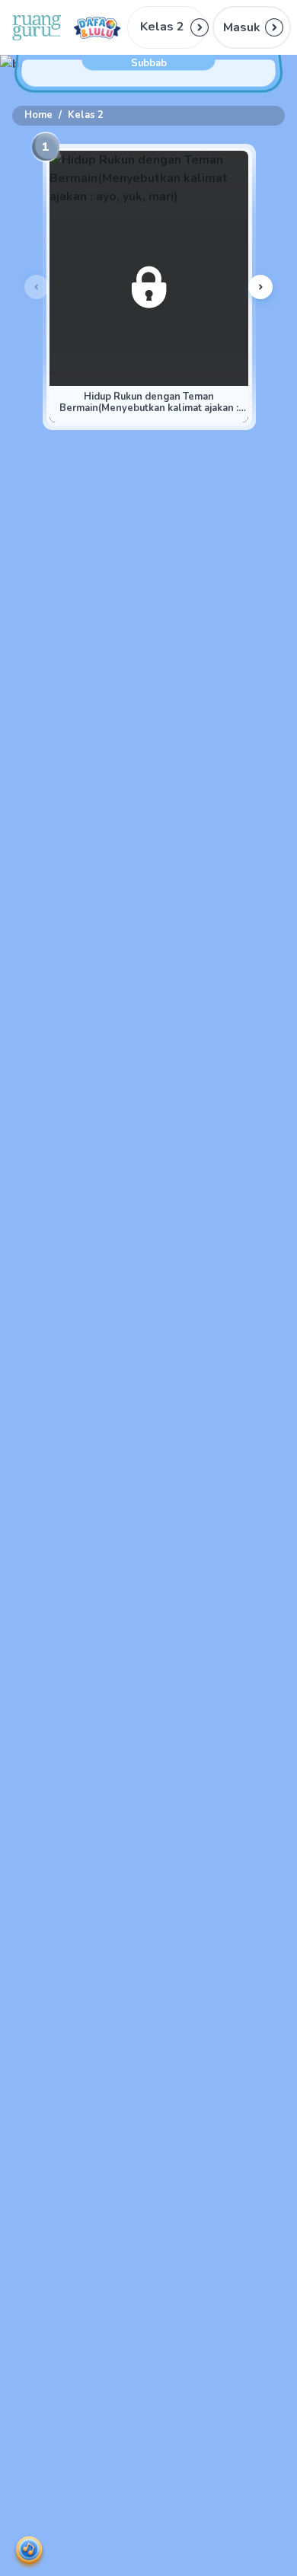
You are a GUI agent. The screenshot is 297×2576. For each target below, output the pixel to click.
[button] (252, 27)
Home (38, 115)
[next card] (260, 287)
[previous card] (37, 287)
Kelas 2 (86, 115)
